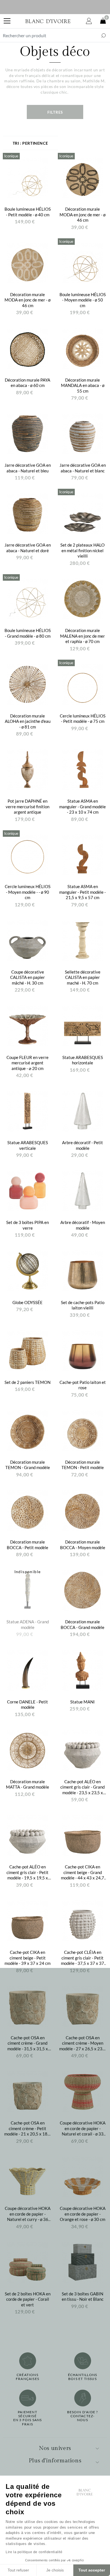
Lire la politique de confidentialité (34, 2552)
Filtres (55, 112)
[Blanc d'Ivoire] (48, 21)
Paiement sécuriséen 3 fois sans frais (28, 2418)
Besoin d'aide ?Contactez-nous (83, 2416)
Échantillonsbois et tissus (82, 2377)
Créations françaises (27, 2377)
